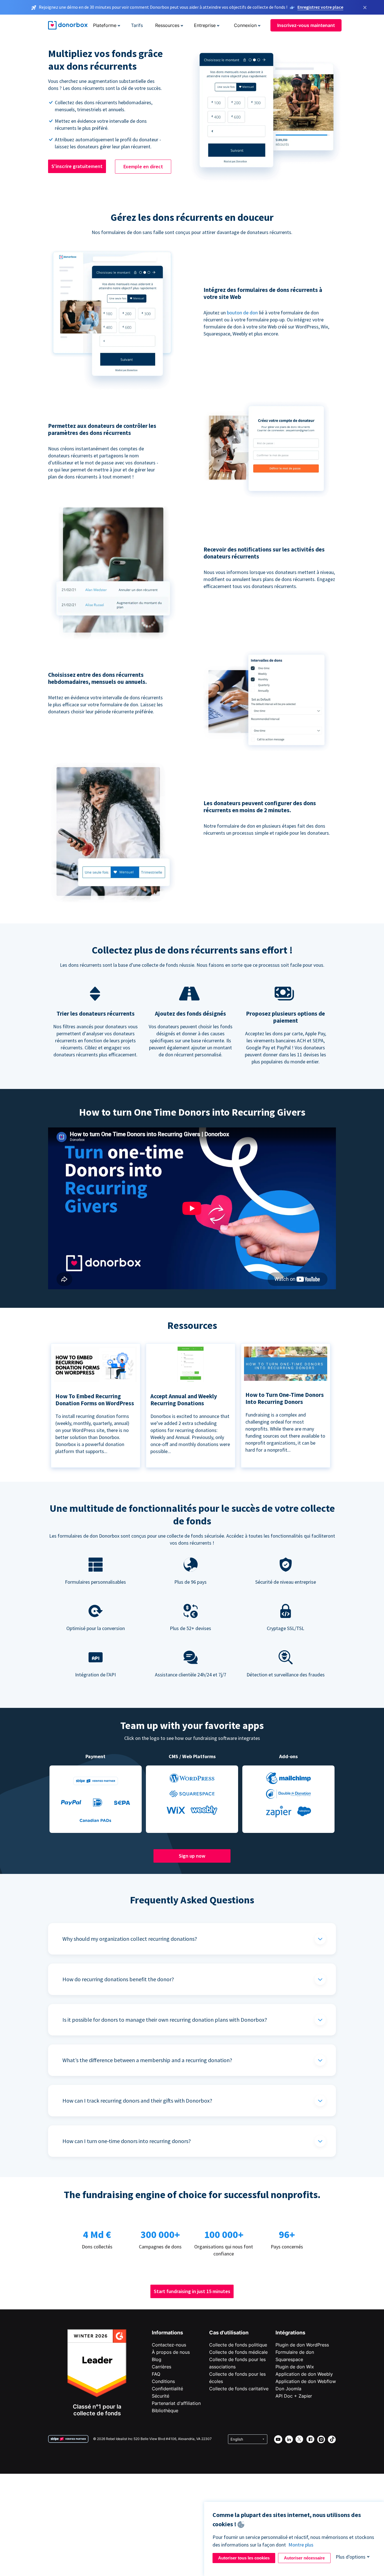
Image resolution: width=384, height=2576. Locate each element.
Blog (157, 2359)
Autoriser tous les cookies (244, 2558)
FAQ (156, 2374)
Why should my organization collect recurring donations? (130, 1939)
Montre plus (301, 2545)
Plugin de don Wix (295, 2367)
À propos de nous (171, 2352)
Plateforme (105, 25)
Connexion (245, 25)
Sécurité (161, 2396)
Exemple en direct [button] (143, 166)
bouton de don (242, 313)
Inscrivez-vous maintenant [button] (306, 25)
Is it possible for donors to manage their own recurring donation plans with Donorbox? (165, 2020)
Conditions (163, 2381)
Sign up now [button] (192, 1856)
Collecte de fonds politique (238, 2345)
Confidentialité (167, 2389)
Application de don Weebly (304, 2374)
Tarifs (137, 25)
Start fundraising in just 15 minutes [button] (192, 2291)
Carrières (161, 2367)
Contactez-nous (169, 2345)
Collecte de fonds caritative (239, 2389)
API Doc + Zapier (294, 2396)
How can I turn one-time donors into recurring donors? (127, 2141)
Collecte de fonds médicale (238, 2352)
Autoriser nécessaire (304, 2558)
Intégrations (290, 2333)
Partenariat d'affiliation (176, 2403)
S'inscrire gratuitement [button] (77, 166)
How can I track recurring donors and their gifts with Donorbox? (137, 2100)
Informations (167, 2333)
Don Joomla (288, 2389)
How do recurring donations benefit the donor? (118, 1979)
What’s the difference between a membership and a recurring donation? (147, 2060)
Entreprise (205, 25)
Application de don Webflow (306, 2381)
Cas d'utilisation (229, 2333)
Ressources (167, 25)
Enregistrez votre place (320, 7)
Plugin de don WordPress (302, 2345)
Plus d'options (351, 2557)
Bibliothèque (165, 2411)
